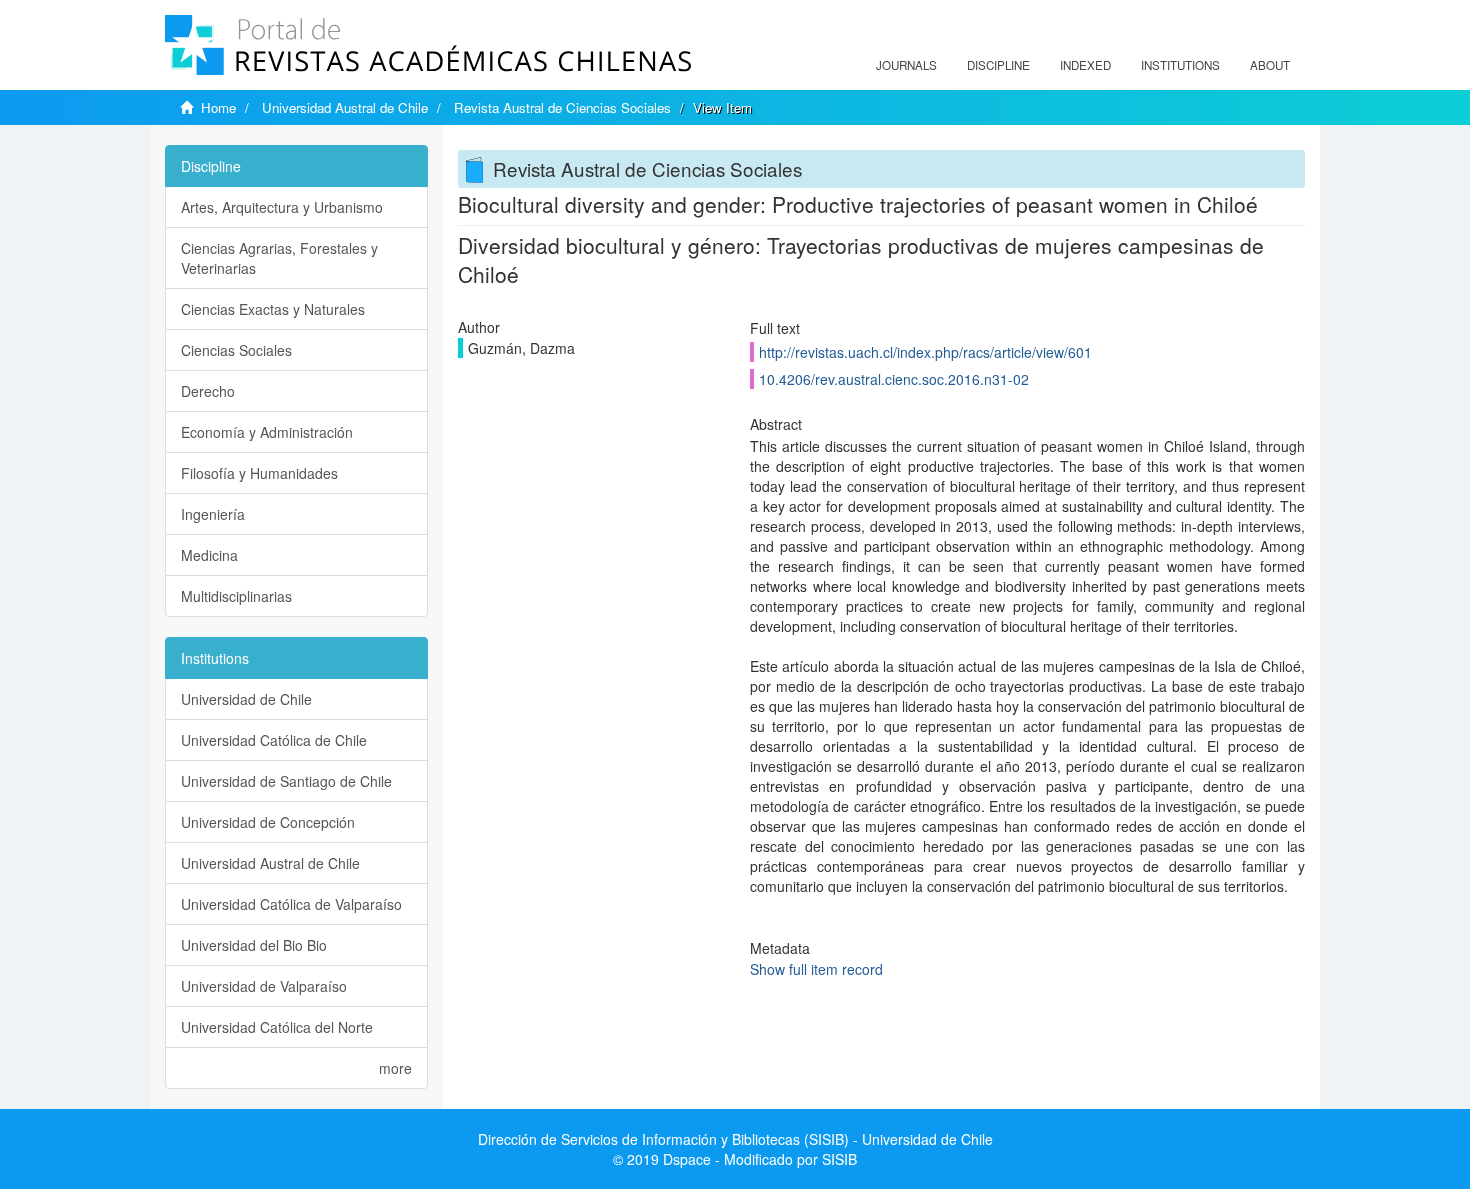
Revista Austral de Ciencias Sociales (562, 107)
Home (218, 107)
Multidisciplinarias (236, 596)
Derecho (208, 391)
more (395, 1068)
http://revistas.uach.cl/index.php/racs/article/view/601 (925, 352)
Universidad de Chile (246, 699)
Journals (906, 65)
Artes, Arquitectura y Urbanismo (282, 207)
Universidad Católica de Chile (274, 740)
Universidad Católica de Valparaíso (291, 904)
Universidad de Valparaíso (264, 986)
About (1270, 65)
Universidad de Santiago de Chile (286, 781)
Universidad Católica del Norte (277, 1027)
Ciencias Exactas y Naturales (273, 309)
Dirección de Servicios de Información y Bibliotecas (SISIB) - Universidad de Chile (735, 1139)
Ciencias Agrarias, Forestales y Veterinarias (279, 258)
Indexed (1085, 65)
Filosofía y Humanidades (259, 473)
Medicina (209, 555)
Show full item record (816, 969)
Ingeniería (213, 514)
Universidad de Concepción (268, 822)
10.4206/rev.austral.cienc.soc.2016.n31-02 (894, 379)
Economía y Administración (267, 432)
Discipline (998, 65)
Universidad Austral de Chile (345, 107)
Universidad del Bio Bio (254, 945)
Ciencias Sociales (236, 350)
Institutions (1180, 65)
